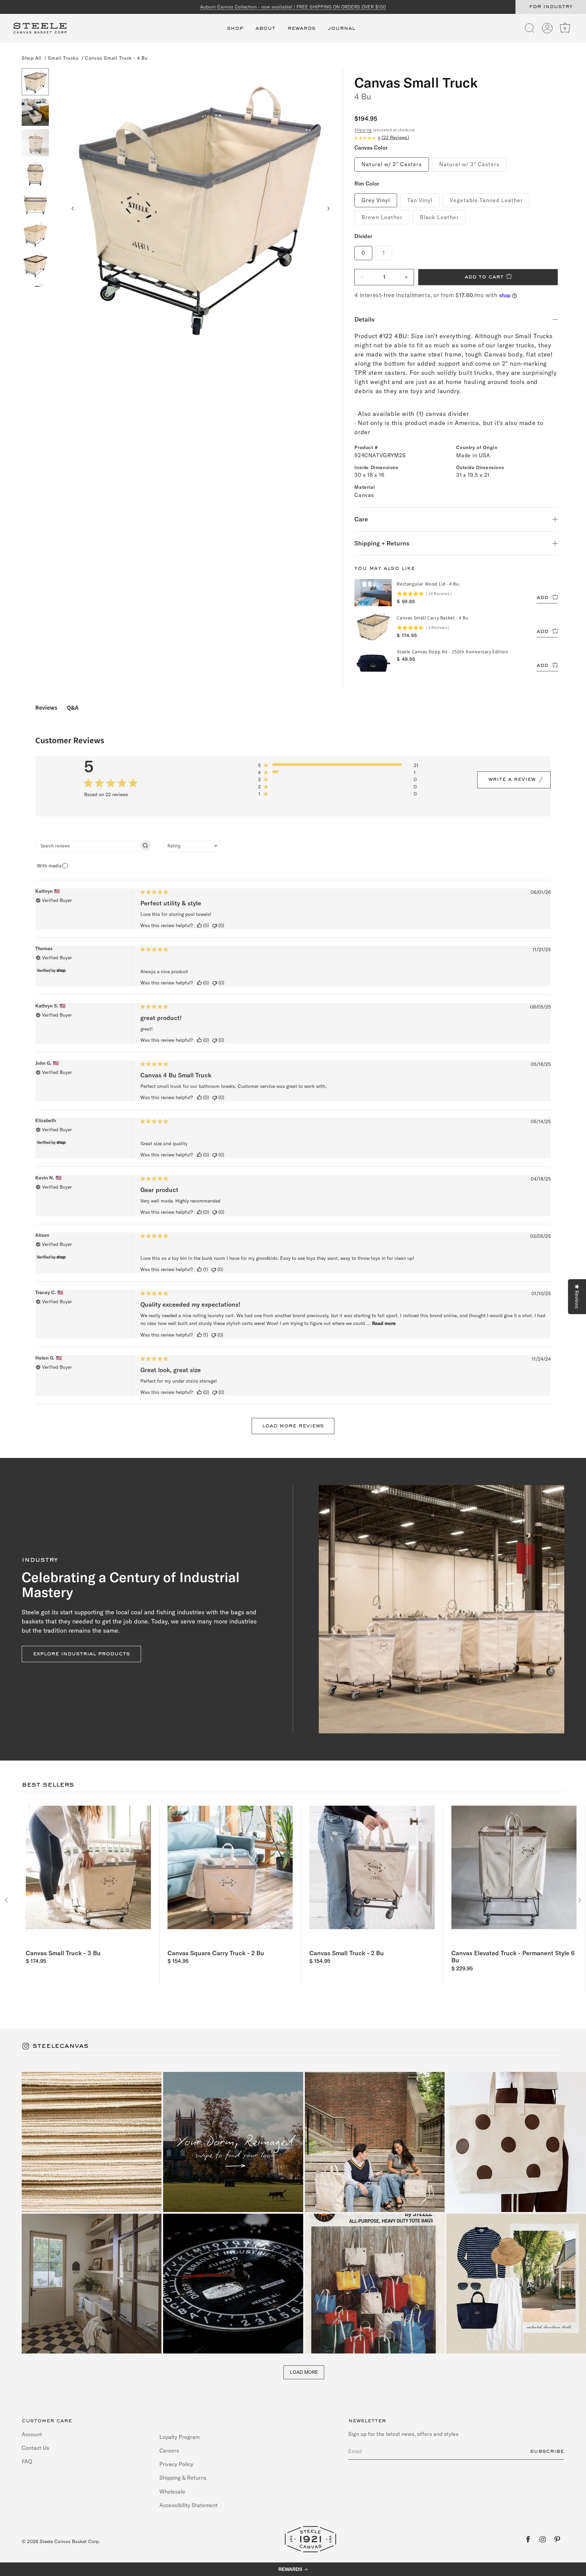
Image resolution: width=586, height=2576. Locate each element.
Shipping (363, 130)
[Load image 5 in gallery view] (35, 204)
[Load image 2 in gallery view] (35, 112)
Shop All (32, 58)
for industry (551, 7)
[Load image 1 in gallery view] (35, 82)
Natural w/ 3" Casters (469, 164)
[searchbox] (87, 845)
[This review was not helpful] (215, 926)
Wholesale (172, 2492)
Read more (384, 1323)
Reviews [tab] (46, 707)
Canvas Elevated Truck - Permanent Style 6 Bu (513, 1957)
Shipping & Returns (183, 2478)
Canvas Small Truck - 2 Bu (347, 1953)
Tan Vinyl (420, 200)
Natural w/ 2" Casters (392, 164)
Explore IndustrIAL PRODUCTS (81, 1654)
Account (32, 2434)
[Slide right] (328, 209)
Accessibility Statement (189, 2505)
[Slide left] (73, 209)
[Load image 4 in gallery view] (35, 173)
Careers (169, 2450)
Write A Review (512, 780)
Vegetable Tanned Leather (486, 200)
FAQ (27, 2461)
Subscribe (547, 2452)
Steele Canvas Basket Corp (69, 2541)
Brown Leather (382, 217)
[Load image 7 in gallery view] (35, 265)
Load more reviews (293, 1426)
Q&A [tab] (73, 707)
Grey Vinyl (376, 200)
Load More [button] (304, 2372)
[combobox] (192, 846)
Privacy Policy (176, 2464)
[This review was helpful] (199, 926)
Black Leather (439, 217)
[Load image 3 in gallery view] (35, 143)
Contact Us (35, 2448)
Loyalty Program (180, 2437)
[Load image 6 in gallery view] (35, 234)
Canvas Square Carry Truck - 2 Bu (216, 1953)
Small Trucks (63, 58)
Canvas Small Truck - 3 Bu (63, 1953)
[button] (235, 32)
